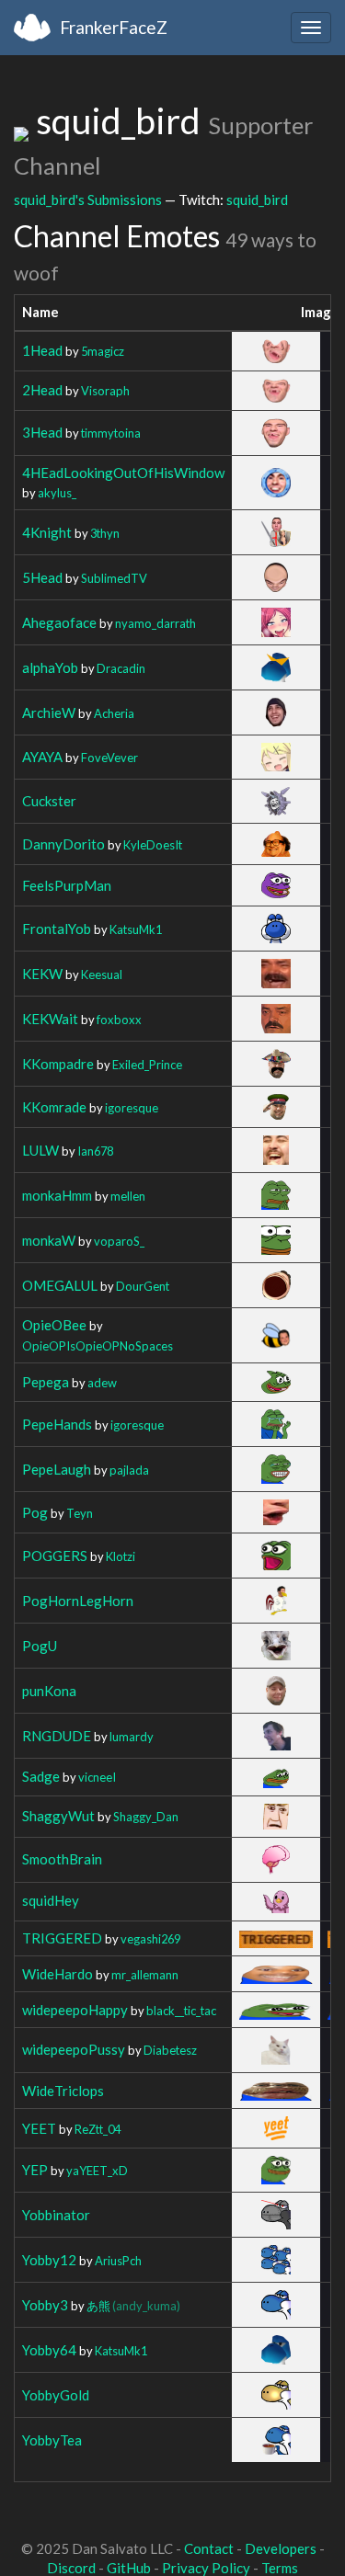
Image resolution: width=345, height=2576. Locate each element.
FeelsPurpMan (67, 885)
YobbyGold (56, 2395)
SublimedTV (114, 578)
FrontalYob (57, 929)
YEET (39, 2128)
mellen (128, 1196)
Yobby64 (49, 2350)
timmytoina (111, 433)
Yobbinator (56, 2215)
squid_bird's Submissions (88, 199)
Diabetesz (170, 2050)
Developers (281, 2548)
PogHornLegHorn (78, 1601)
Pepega (46, 1382)
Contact (209, 2548)
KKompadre (58, 1064)
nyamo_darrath (155, 623)
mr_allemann (145, 1975)
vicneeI (97, 1777)
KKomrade (54, 1107)
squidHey (51, 1900)
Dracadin (121, 668)
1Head (42, 350)
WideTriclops (63, 2091)
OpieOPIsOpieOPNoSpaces (98, 1346)
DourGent (143, 1286)
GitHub (129, 2568)
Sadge (41, 1776)
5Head (42, 577)
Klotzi (121, 1556)
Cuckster (49, 801)
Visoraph (105, 391)
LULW (40, 1150)
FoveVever (109, 758)
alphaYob (50, 667)
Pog (35, 1512)
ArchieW (49, 712)
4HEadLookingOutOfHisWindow (123, 473)
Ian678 (95, 1151)
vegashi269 (150, 1939)
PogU (40, 1646)
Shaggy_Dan (146, 1817)
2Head (42, 390)
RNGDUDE (57, 1736)
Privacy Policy (206, 2568)
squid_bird (257, 199)
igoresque (132, 1108)
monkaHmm (57, 1195)
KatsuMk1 (136, 929)
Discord (71, 2568)
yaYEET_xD (97, 2171)
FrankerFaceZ (114, 27)
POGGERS (55, 1556)
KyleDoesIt (153, 845)
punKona (49, 1691)
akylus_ (57, 493)
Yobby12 (49, 2260)
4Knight (47, 532)
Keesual (102, 975)
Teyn (80, 1513)
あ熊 (133, 2306)
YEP (35, 2170)
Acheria (114, 713)
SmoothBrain (62, 1859)
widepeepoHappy (75, 2010)
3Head (42, 432)
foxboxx (119, 1020)
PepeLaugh (57, 1469)
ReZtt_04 (98, 2129)
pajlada (129, 1470)
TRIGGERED (62, 1938)
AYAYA (42, 757)
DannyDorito (63, 844)
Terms (280, 2568)
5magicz (103, 351)
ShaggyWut (58, 1816)
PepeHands (57, 1424)
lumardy (132, 1737)
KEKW (42, 974)
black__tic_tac (181, 2011)
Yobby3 (45, 2305)
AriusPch (118, 2261)
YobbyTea (52, 2440)
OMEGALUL (60, 1285)
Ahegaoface (59, 622)
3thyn (105, 533)
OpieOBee (54, 1325)
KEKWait (50, 1019)
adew (102, 1383)
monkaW (49, 1240)
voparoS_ (119, 1241)
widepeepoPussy (74, 2049)
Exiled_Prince (147, 1065)
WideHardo (57, 1974)
